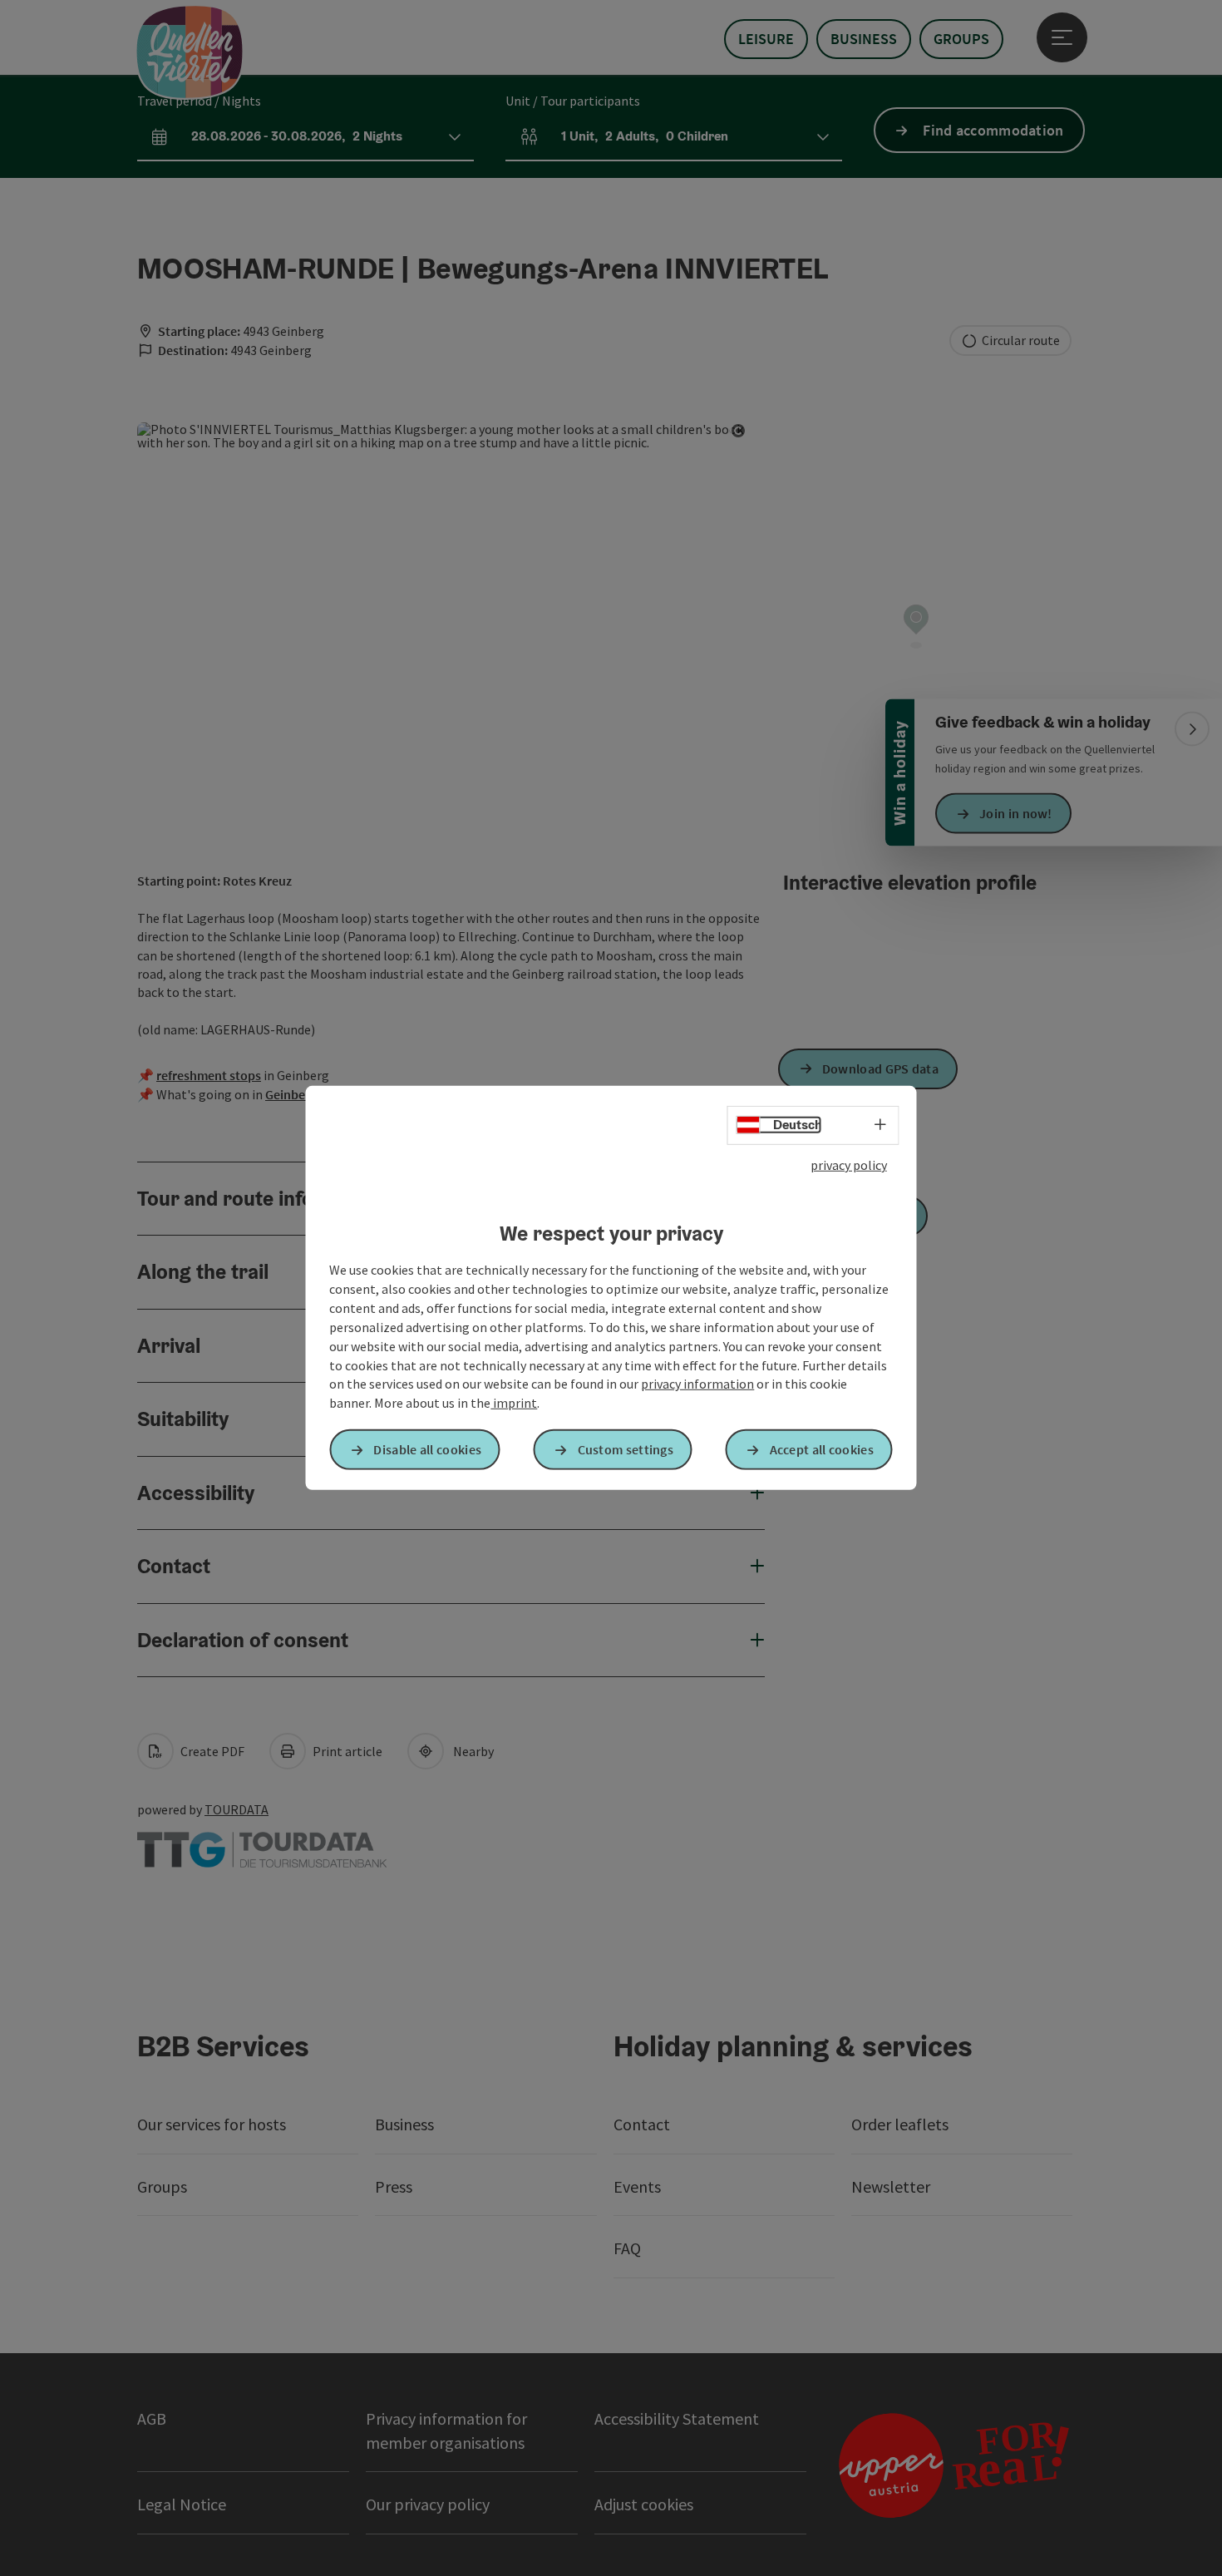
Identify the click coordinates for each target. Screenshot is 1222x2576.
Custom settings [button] (626, 1449)
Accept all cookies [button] (822, 1449)
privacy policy (849, 1165)
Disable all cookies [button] (427, 1449)
